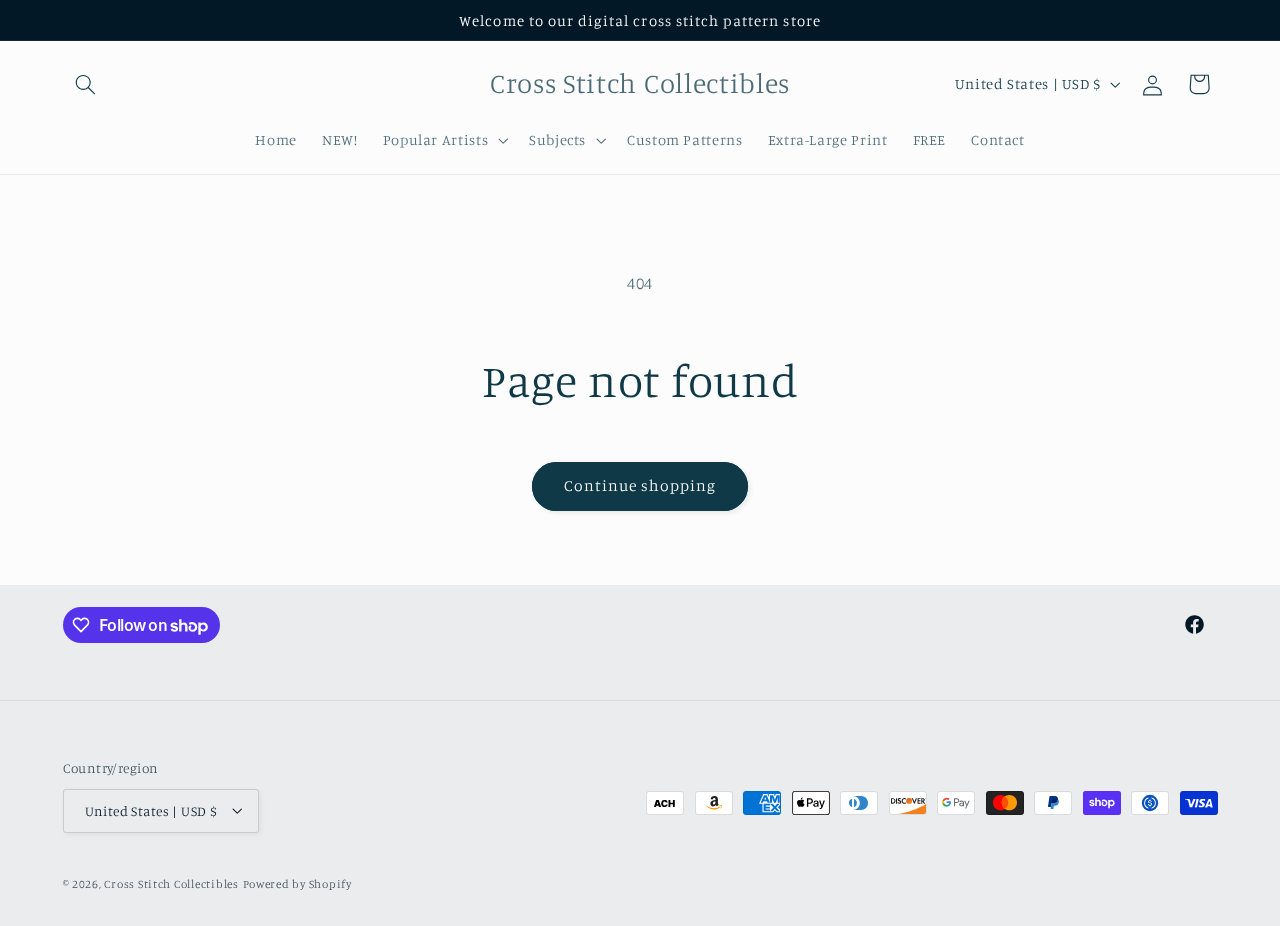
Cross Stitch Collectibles (171, 883)
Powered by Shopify (297, 883)
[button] (86, 84)
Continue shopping (640, 485)
